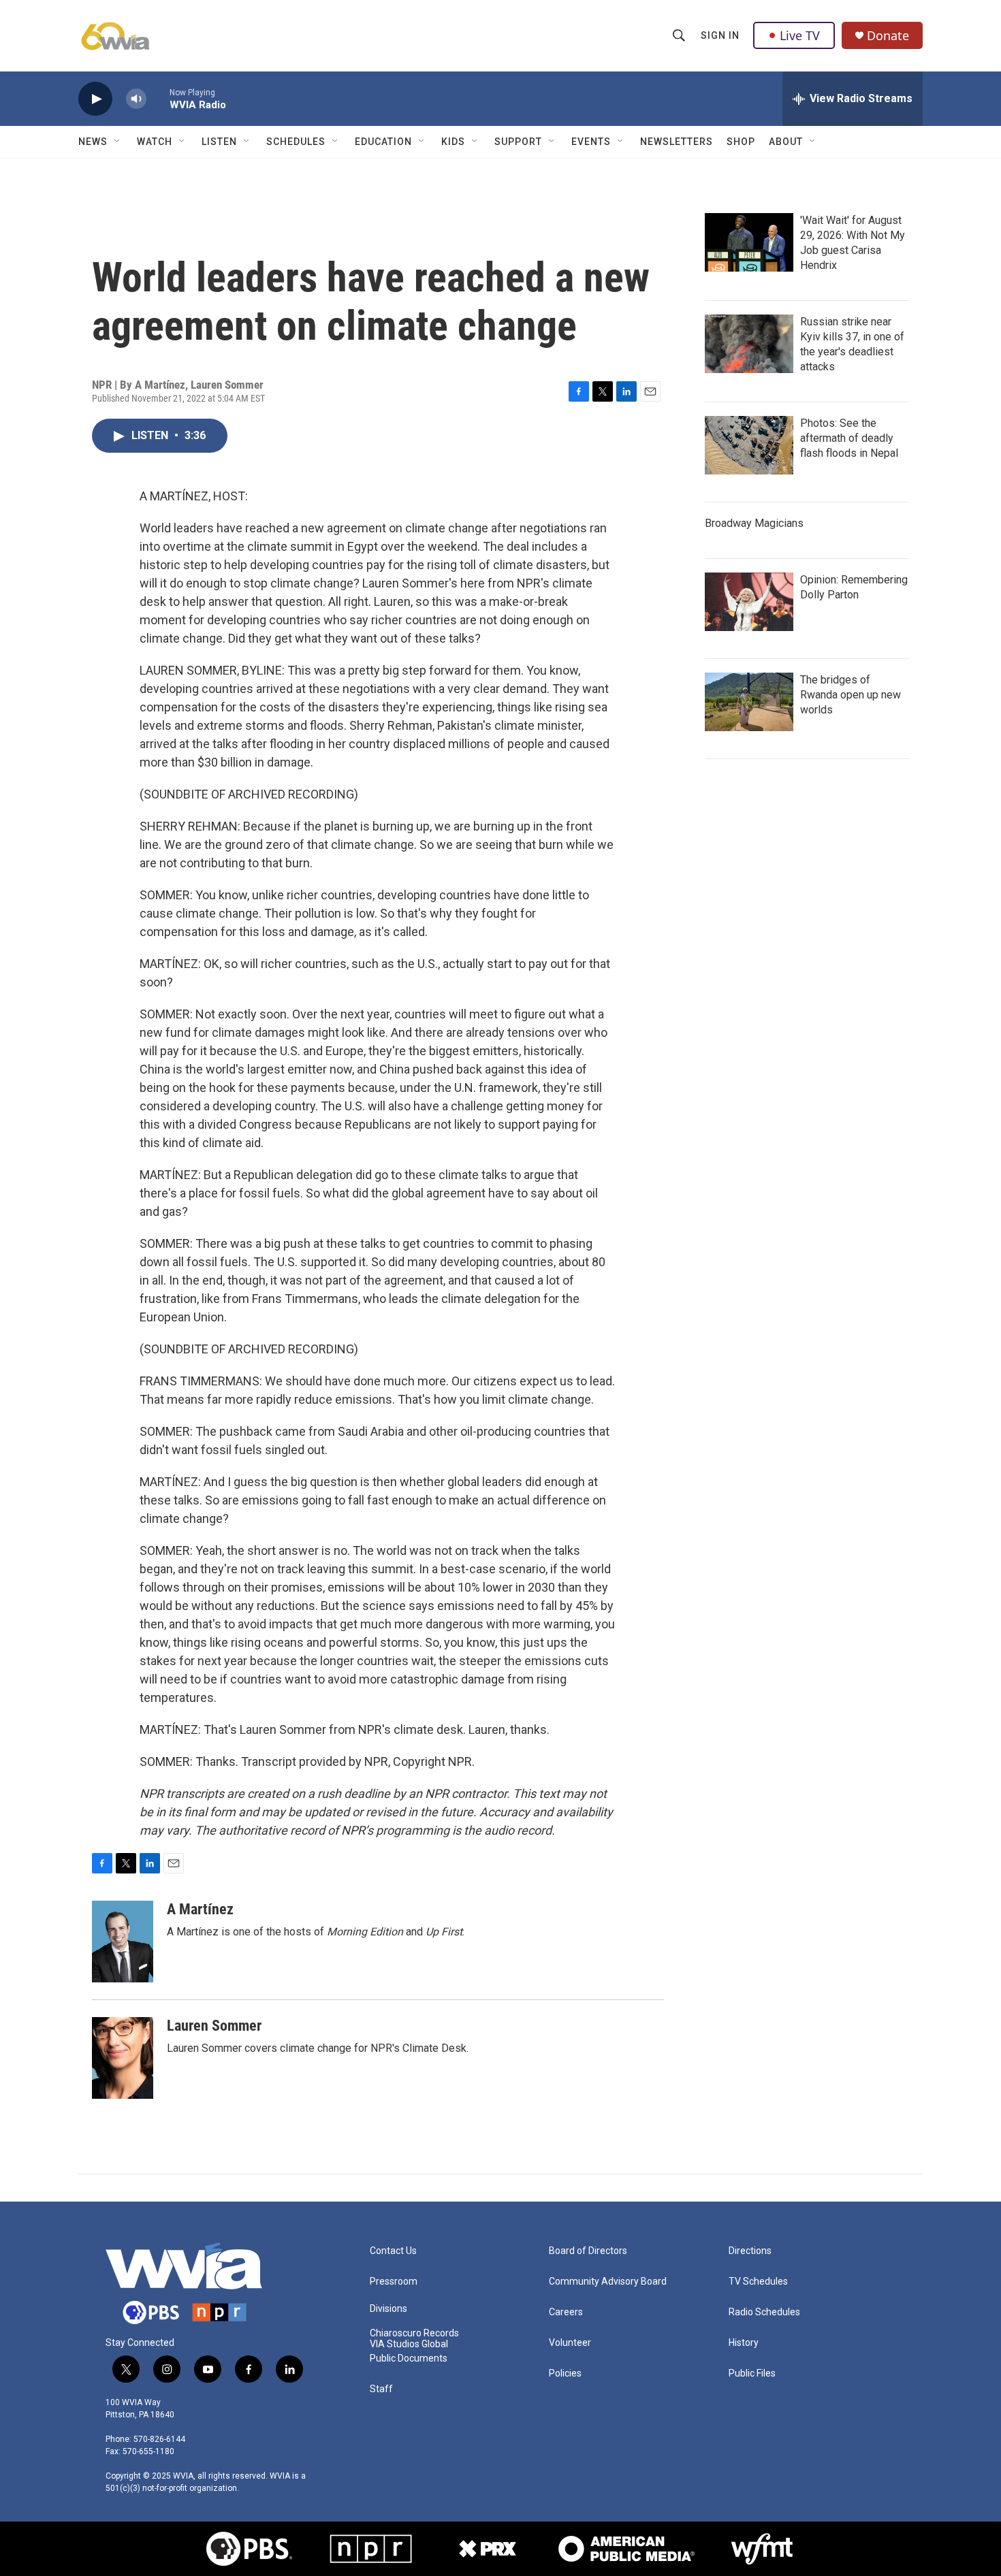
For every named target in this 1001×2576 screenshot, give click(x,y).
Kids (453, 142)
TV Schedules (758, 2282)
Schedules (296, 142)
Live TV (800, 35)
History (744, 2343)
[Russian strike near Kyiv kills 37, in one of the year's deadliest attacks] (749, 344)
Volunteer (570, 2343)
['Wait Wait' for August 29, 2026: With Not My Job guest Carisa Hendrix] (749, 242)
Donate (888, 36)
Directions (750, 2251)
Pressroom (394, 2282)
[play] (95, 99)
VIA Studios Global (409, 2344)
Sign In (720, 35)
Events (591, 142)
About (786, 142)
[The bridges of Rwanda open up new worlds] (749, 702)
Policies (565, 2373)
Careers (566, 2312)
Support (518, 142)
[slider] (158, 98)
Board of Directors (588, 2251)
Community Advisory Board (608, 2282)
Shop (741, 142)
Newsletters (677, 142)
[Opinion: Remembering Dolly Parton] (749, 602)
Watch (155, 142)
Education (383, 142)
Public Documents (409, 2358)
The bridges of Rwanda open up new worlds (851, 695)
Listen (219, 142)
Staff (381, 2389)
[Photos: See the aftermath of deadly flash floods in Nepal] (749, 445)
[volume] (136, 99)
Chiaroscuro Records (414, 2333)
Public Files (752, 2373)
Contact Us (393, 2251)
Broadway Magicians (754, 523)
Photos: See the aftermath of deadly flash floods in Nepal (849, 438)
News (93, 142)
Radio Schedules (764, 2312)
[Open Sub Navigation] (118, 142)
